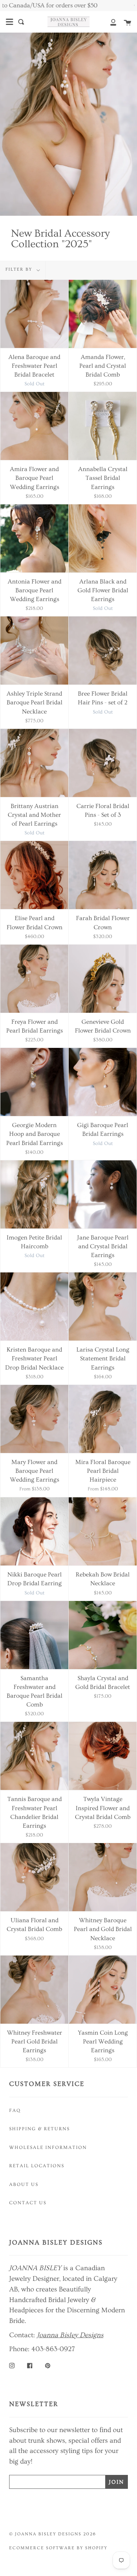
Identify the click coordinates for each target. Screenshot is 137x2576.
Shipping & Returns (39, 2129)
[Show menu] (9, 22)
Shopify (96, 2548)
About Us (24, 2184)
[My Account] (109, 22)
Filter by (20, 269)
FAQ (15, 2110)
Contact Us (28, 2203)
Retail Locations (37, 2166)
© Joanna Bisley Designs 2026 (53, 2534)
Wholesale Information (48, 2147)
